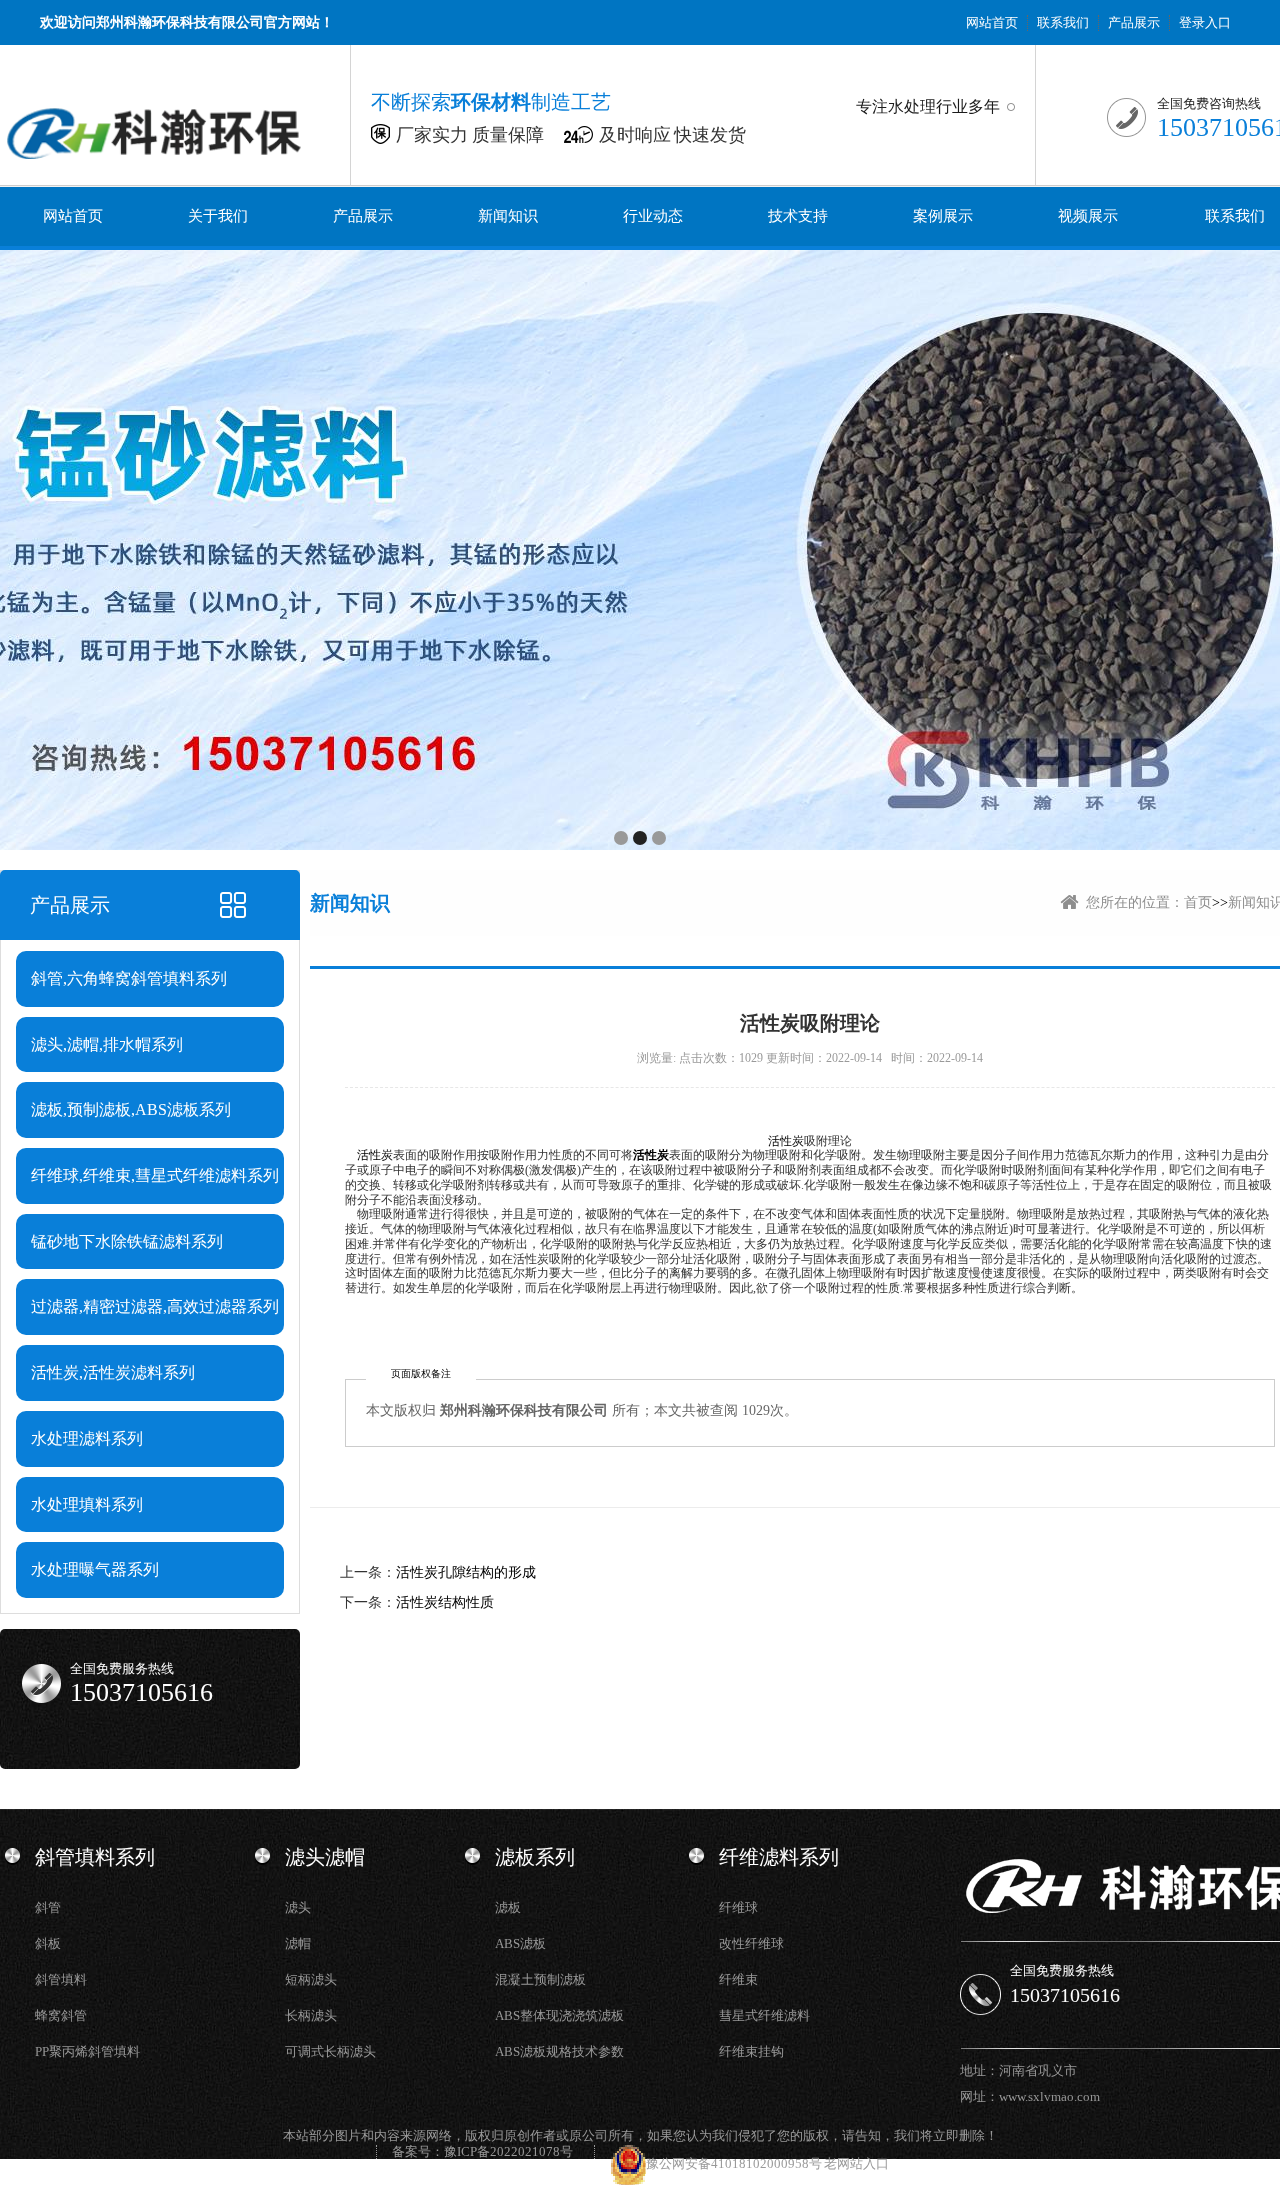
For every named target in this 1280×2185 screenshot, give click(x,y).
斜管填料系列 (95, 1857)
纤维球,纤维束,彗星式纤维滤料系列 (155, 1175)
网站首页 (992, 22)
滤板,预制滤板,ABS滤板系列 (131, 1109)
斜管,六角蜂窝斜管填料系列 (129, 978)
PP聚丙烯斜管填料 (87, 2051)
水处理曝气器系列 (95, 1569)
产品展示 (1134, 22)
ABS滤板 (520, 1943)
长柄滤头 (311, 2015)
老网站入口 (856, 2163)
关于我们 (218, 216)
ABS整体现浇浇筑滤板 (559, 2015)
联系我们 (1063, 22)
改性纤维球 (751, 1943)
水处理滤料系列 (87, 1438)
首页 (1198, 902)
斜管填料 (61, 1979)
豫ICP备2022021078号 (508, 2151)
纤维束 (738, 1979)
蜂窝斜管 (61, 2015)
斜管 (48, 1907)
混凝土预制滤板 (540, 1979)
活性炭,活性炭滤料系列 (113, 1372)
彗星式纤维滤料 (764, 2015)
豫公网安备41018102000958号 (735, 2163)
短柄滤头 (311, 1979)
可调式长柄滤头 (330, 2051)
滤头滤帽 (325, 1857)
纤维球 (738, 1907)
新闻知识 (508, 216)
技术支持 (798, 216)
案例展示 (943, 216)
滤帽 (298, 1943)
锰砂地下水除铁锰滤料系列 (127, 1241)
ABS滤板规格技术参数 (559, 2051)
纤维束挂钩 (751, 2051)
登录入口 (1205, 22)
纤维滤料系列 (779, 1857)
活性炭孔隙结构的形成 (466, 1572)
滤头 (298, 1907)
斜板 (48, 1943)
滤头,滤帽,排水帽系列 (107, 1044)
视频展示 (1088, 216)
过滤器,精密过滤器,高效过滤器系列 (155, 1306)
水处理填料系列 (87, 1504)
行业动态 (653, 216)
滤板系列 (535, 1857)
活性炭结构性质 (445, 1602)
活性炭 (786, 1141)
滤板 (508, 1907)
